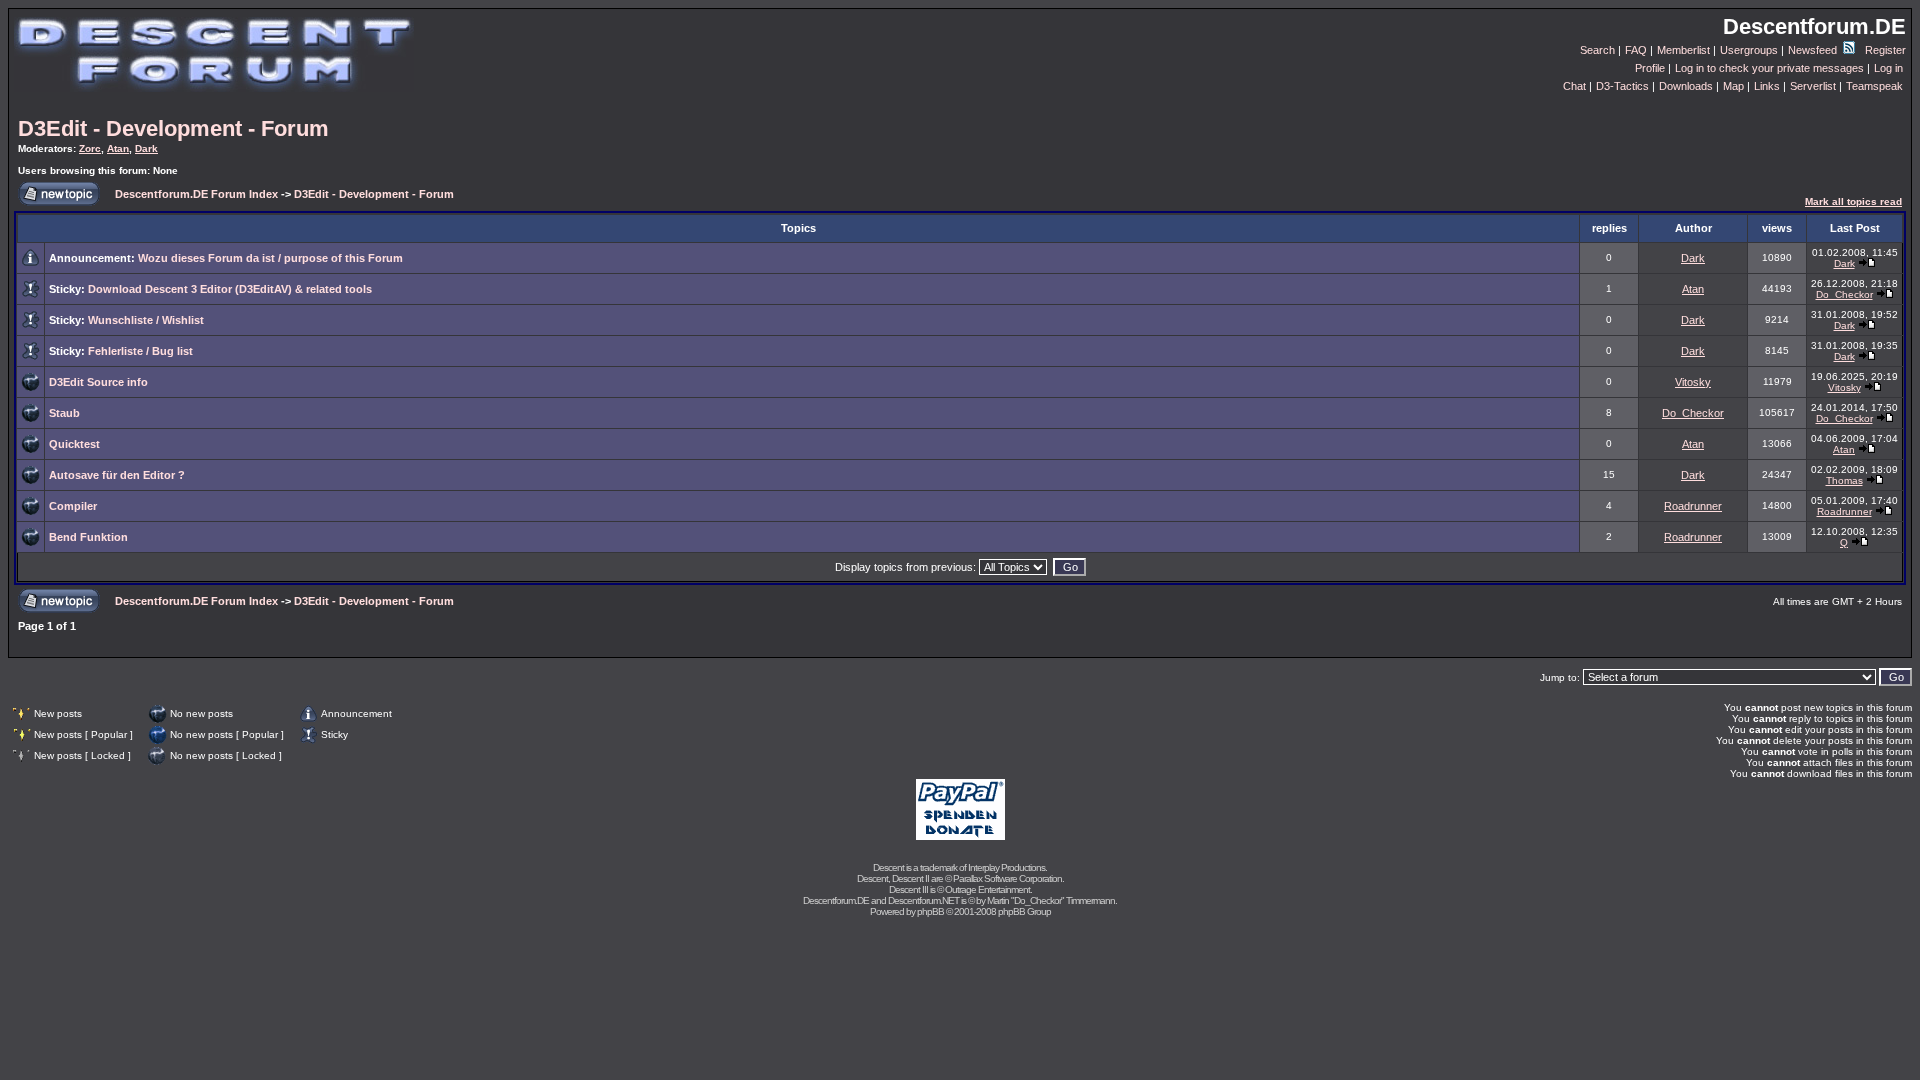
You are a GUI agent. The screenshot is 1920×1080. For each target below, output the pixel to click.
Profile (1650, 68)
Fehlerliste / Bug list (140, 351)
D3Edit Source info (98, 382)
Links (1767, 86)
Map (1733, 86)
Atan (118, 148)
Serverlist (1813, 86)
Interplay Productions (1006, 867)
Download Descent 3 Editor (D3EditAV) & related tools (230, 289)
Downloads (1686, 86)
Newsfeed (1814, 50)
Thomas (1844, 480)
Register (1885, 50)
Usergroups (1749, 50)
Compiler (73, 506)
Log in (1888, 68)
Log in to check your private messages (1769, 68)
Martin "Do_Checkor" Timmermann (1051, 900)
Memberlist (1683, 50)
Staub (64, 413)
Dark (146, 148)
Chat (1574, 86)
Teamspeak (1874, 86)
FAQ (1636, 50)
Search (1597, 50)
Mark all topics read (1853, 201)
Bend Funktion (88, 537)
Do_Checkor (1844, 294)
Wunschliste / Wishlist (146, 320)
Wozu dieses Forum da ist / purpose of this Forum (270, 258)
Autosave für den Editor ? (117, 475)
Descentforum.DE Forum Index (196, 194)
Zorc (90, 148)
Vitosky (1693, 382)
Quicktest (74, 444)
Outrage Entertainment (987, 889)
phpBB (930, 911)
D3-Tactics (1622, 86)
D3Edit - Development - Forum (173, 128)
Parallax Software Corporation (1007, 878)
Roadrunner (1693, 506)
